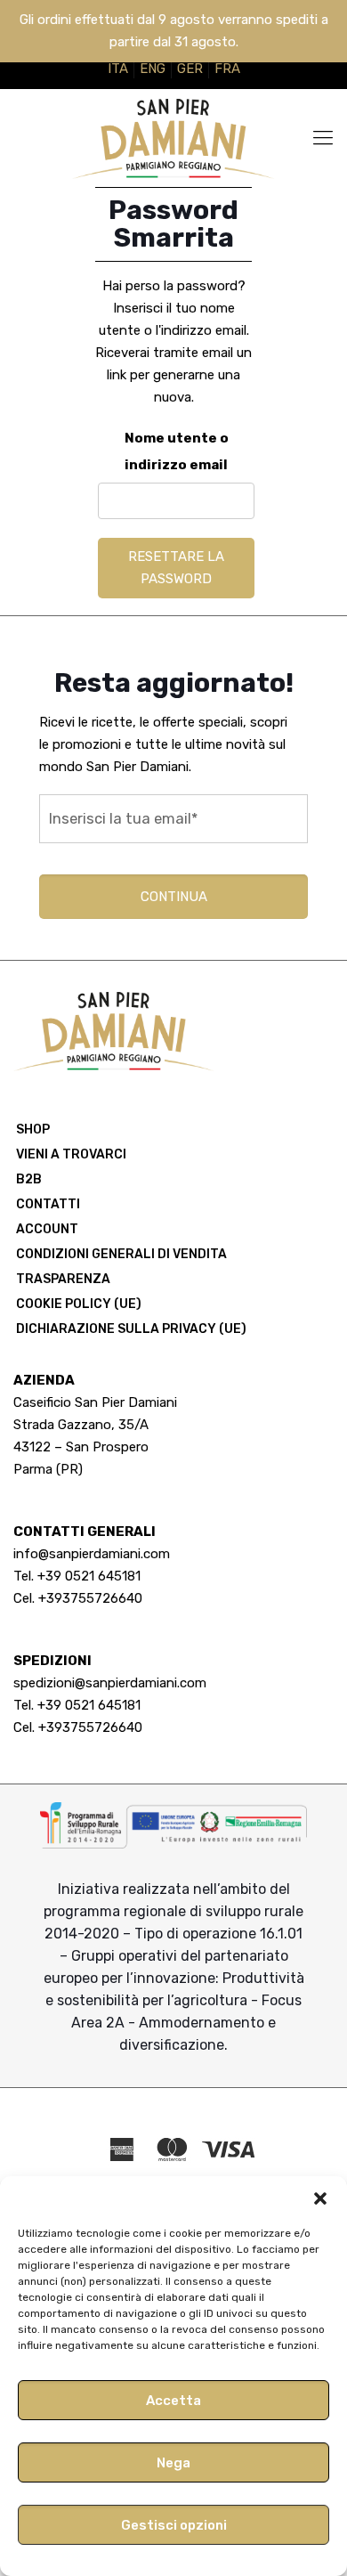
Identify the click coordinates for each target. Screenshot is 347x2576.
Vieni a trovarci (71, 1154)
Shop (33, 1130)
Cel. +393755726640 (78, 1598)
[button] (320, 2198)
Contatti (48, 1204)
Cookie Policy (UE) (79, 1304)
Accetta (173, 2401)
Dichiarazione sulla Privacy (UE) (131, 1329)
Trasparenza (63, 1279)
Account (47, 1229)
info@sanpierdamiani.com (92, 1554)
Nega (173, 2463)
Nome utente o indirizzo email (177, 451)
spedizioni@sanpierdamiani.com (110, 1683)
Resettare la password (176, 568)
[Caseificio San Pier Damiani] (173, 138)
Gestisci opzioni (174, 2525)
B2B (29, 1179)
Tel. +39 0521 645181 (77, 1576)
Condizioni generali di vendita (121, 1254)
